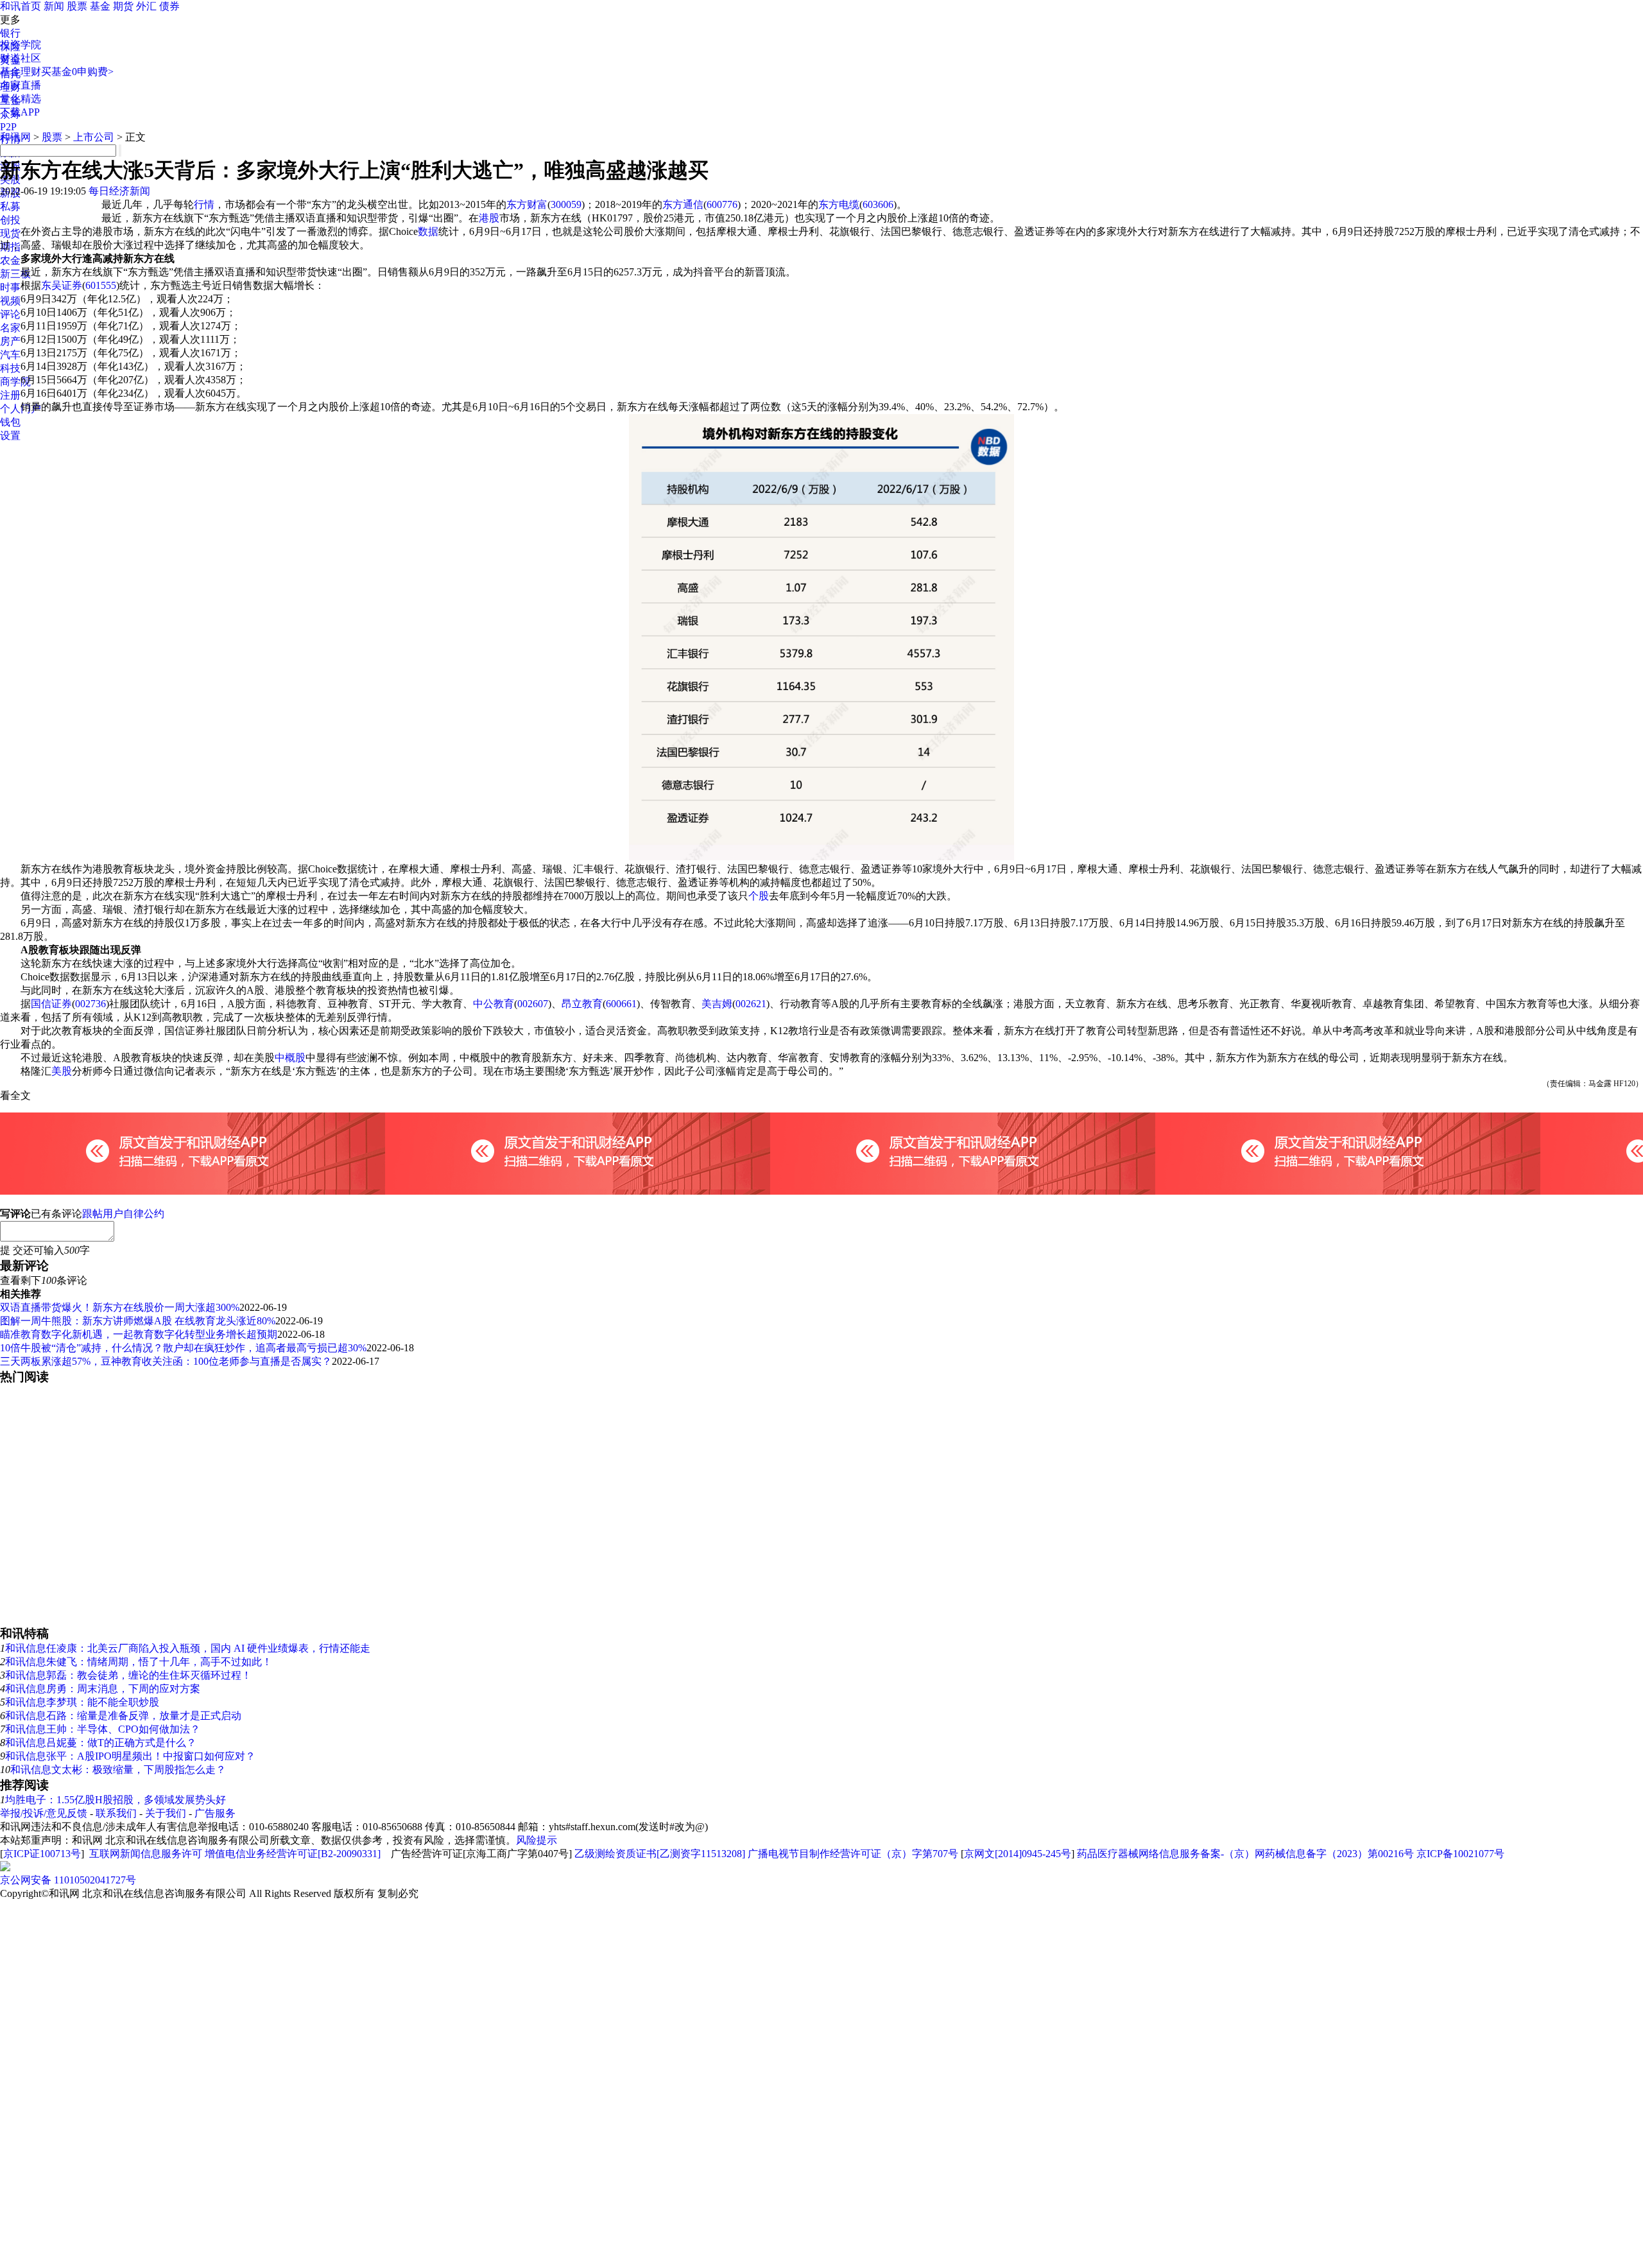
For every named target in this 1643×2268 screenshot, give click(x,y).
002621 (751, 1004)
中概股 (290, 1058)
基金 (100, 6)
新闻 (54, 6)
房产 (10, 341)
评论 (10, 314)
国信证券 (51, 1004)
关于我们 (166, 1813)
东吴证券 (62, 285)
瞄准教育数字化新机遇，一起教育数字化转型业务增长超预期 (139, 1334)
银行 (10, 33)
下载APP (20, 112)
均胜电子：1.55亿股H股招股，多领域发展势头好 (116, 1800)
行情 (204, 204)
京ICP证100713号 (42, 1854)
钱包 (10, 422)
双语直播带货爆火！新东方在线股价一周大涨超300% (120, 1307)
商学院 (15, 382)
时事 (10, 287)
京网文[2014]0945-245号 (1018, 1854)
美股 (62, 1071)
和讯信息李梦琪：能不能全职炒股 (82, 1702)
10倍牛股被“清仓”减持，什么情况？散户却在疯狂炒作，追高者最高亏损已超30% (183, 1348)
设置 (10, 436)
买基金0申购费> (77, 72)
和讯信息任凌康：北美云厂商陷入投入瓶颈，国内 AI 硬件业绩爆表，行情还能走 (188, 1648)
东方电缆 (839, 204)
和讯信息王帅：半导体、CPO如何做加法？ (103, 1729)
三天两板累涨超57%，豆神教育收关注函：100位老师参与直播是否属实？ (166, 1361)
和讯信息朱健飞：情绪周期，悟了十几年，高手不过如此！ (139, 1662)
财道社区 (21, 58)
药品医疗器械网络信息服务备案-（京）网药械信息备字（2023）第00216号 (1245, 1854)
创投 (10, 220)
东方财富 (527, 204)
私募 (10, 206)
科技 (10, 368)
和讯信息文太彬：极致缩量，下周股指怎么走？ (118, 1770)
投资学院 (21, 45)
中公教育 (494, 1004)
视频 (10, 301)
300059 (566, 204)
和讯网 (15, 137)
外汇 (146, 6)
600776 (722, 204)
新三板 (15, 274)
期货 (123, 6)
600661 (621, 1004)
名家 (10, 328)
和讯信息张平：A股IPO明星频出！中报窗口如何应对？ (130, 1756)
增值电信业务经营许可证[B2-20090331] (293, 1854)
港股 (489, 218)
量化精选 (21, 99)
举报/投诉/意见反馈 (44, 1813)
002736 (90, 1004)
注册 (10, 395)
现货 (10, 233)
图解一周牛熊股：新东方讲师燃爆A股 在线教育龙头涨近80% (138, 1321)
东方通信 (683, 204)
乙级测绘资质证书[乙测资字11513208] (660, 1854)
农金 (10, 260)
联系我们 (116, 1813)
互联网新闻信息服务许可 (146, 1854)
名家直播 (21, 85)
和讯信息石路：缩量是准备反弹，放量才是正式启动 (123, 1716)
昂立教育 (582, 1004)
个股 (759, 896)
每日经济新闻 (119, 191)
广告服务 (215, 1813)
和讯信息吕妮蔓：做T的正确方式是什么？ (101, 1743)
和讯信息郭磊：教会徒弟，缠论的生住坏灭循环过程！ (128, 1675)
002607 (533, 1004)
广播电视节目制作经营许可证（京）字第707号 (853, 1854)
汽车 (10, 355)
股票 (77, 6)
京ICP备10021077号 (1460, 1854)
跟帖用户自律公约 (123, 1214)
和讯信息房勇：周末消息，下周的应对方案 (103, 1689)
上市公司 (94, 137)
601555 (101, 285)
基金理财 (21, 72)
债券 (169, 6)
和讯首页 (21, 6)
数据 (428, 231)
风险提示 (537, 1840)
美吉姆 (717, 1004)
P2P (8, 127)
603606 (878, 204)
